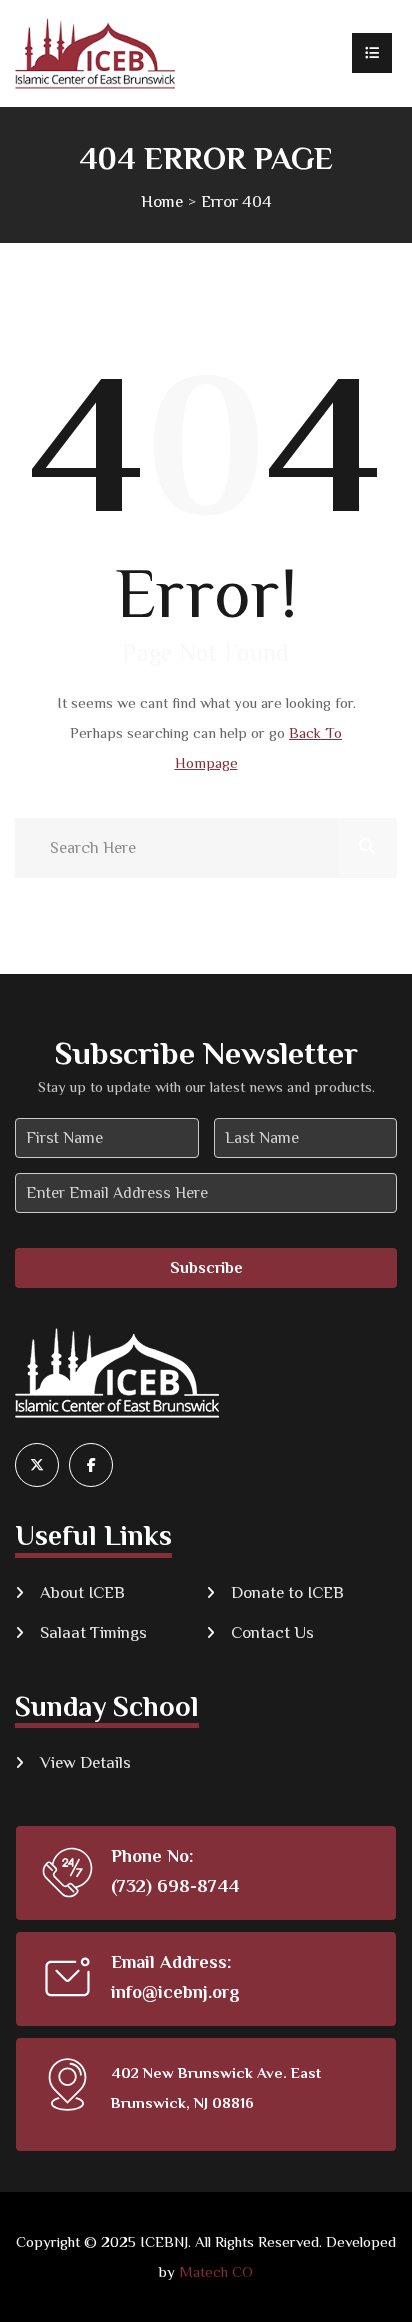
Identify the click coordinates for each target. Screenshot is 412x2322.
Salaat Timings (93, 1632)
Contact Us (272, 1632)
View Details (85, 1762)
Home (162, 201)
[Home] (95, 53)
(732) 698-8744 (175, 1886)
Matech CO (216, 2271)
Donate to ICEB (287, 1592)
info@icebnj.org (175, 1992)
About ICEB (82, 1592)
